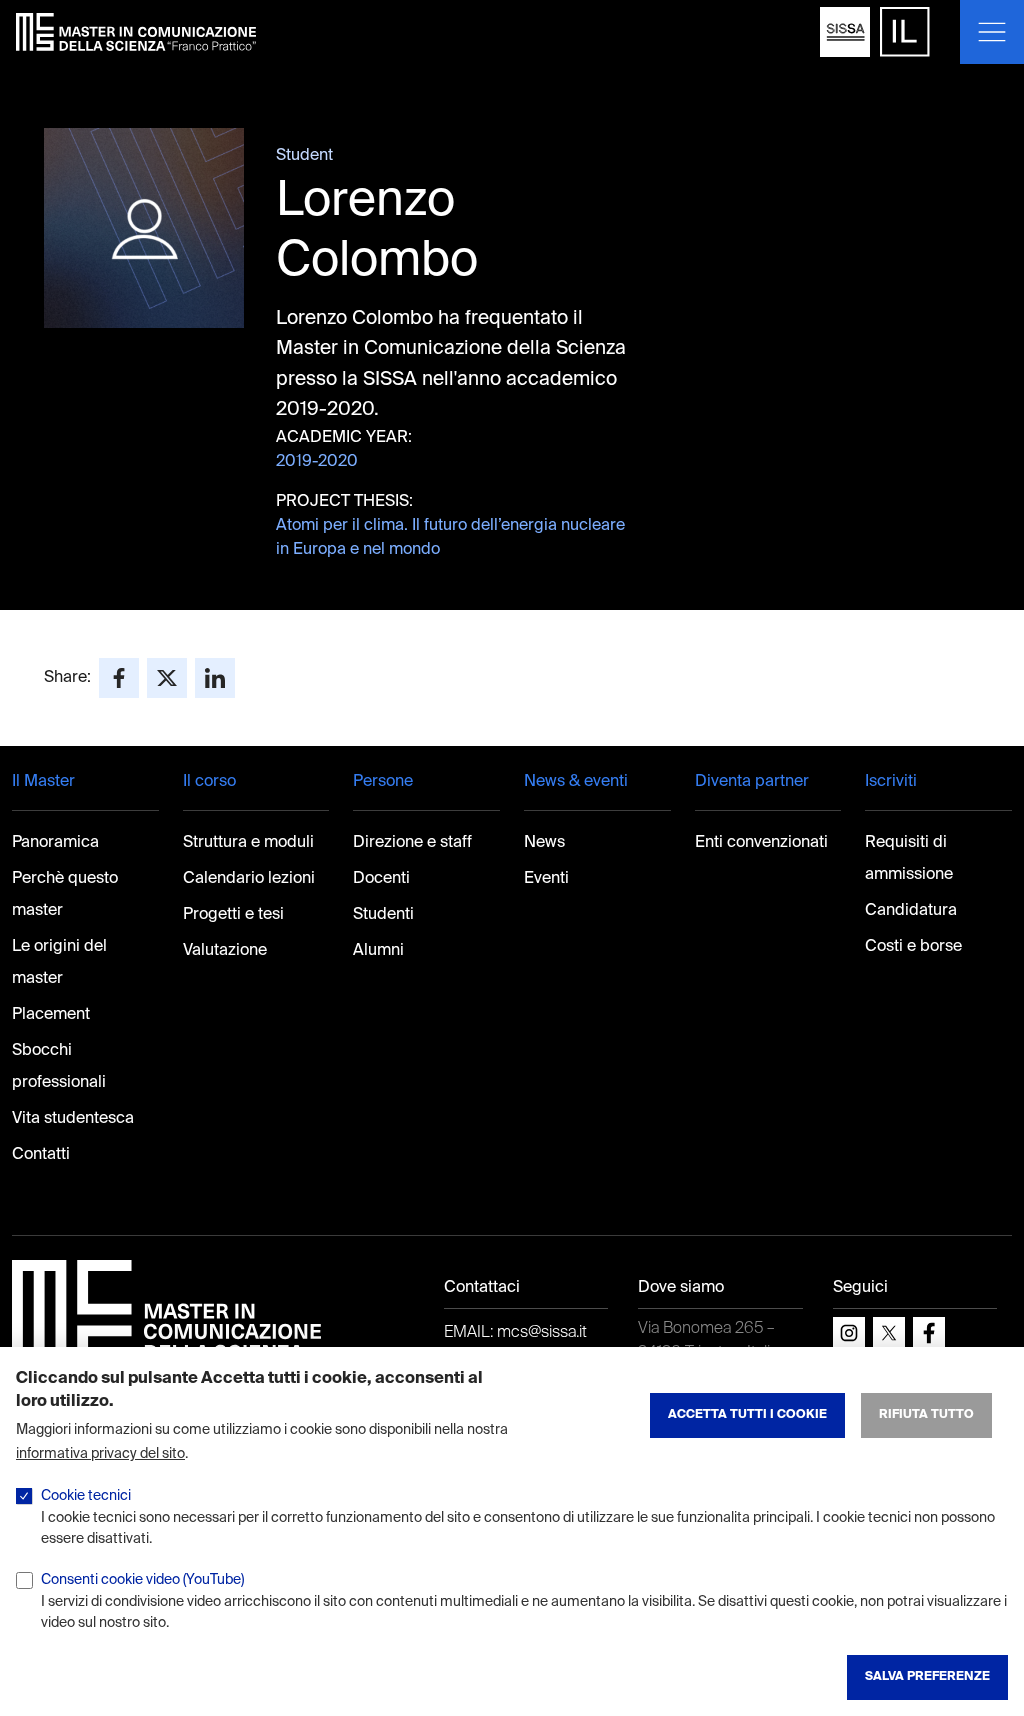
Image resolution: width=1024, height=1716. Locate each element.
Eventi (546, 879)
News (544, 843)
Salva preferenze (927, 1677)
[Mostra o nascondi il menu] (992, 32)
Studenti (383, 915)
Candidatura (911, 911)
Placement (51, 1015)
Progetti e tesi (233, 915)
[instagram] (849, 1333)
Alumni (378, 951)
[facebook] (929, 1333)
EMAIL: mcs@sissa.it (515, 1333)
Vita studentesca (73, 1119)
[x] (889, 1333)
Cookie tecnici (86, 1496)
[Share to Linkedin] (215, 678)
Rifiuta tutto (926, 1415)
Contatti (41, 1155)
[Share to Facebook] (119, 678)
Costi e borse (913, 947)
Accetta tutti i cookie (747, 1415)
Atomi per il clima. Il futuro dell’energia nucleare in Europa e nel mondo (450, 538)
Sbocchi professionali (59, 1067)
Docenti (381, 879)
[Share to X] (167, 678)
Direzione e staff (412, 843)
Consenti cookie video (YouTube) (142, 1580)
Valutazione (225, 951)
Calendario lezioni (249, 879)
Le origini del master (59, 963)
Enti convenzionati (761, 843)
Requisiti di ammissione (909, 859)
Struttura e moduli (248, 843)
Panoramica (55, 843)
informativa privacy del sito (100, 1454)
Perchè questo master (65, 895)
